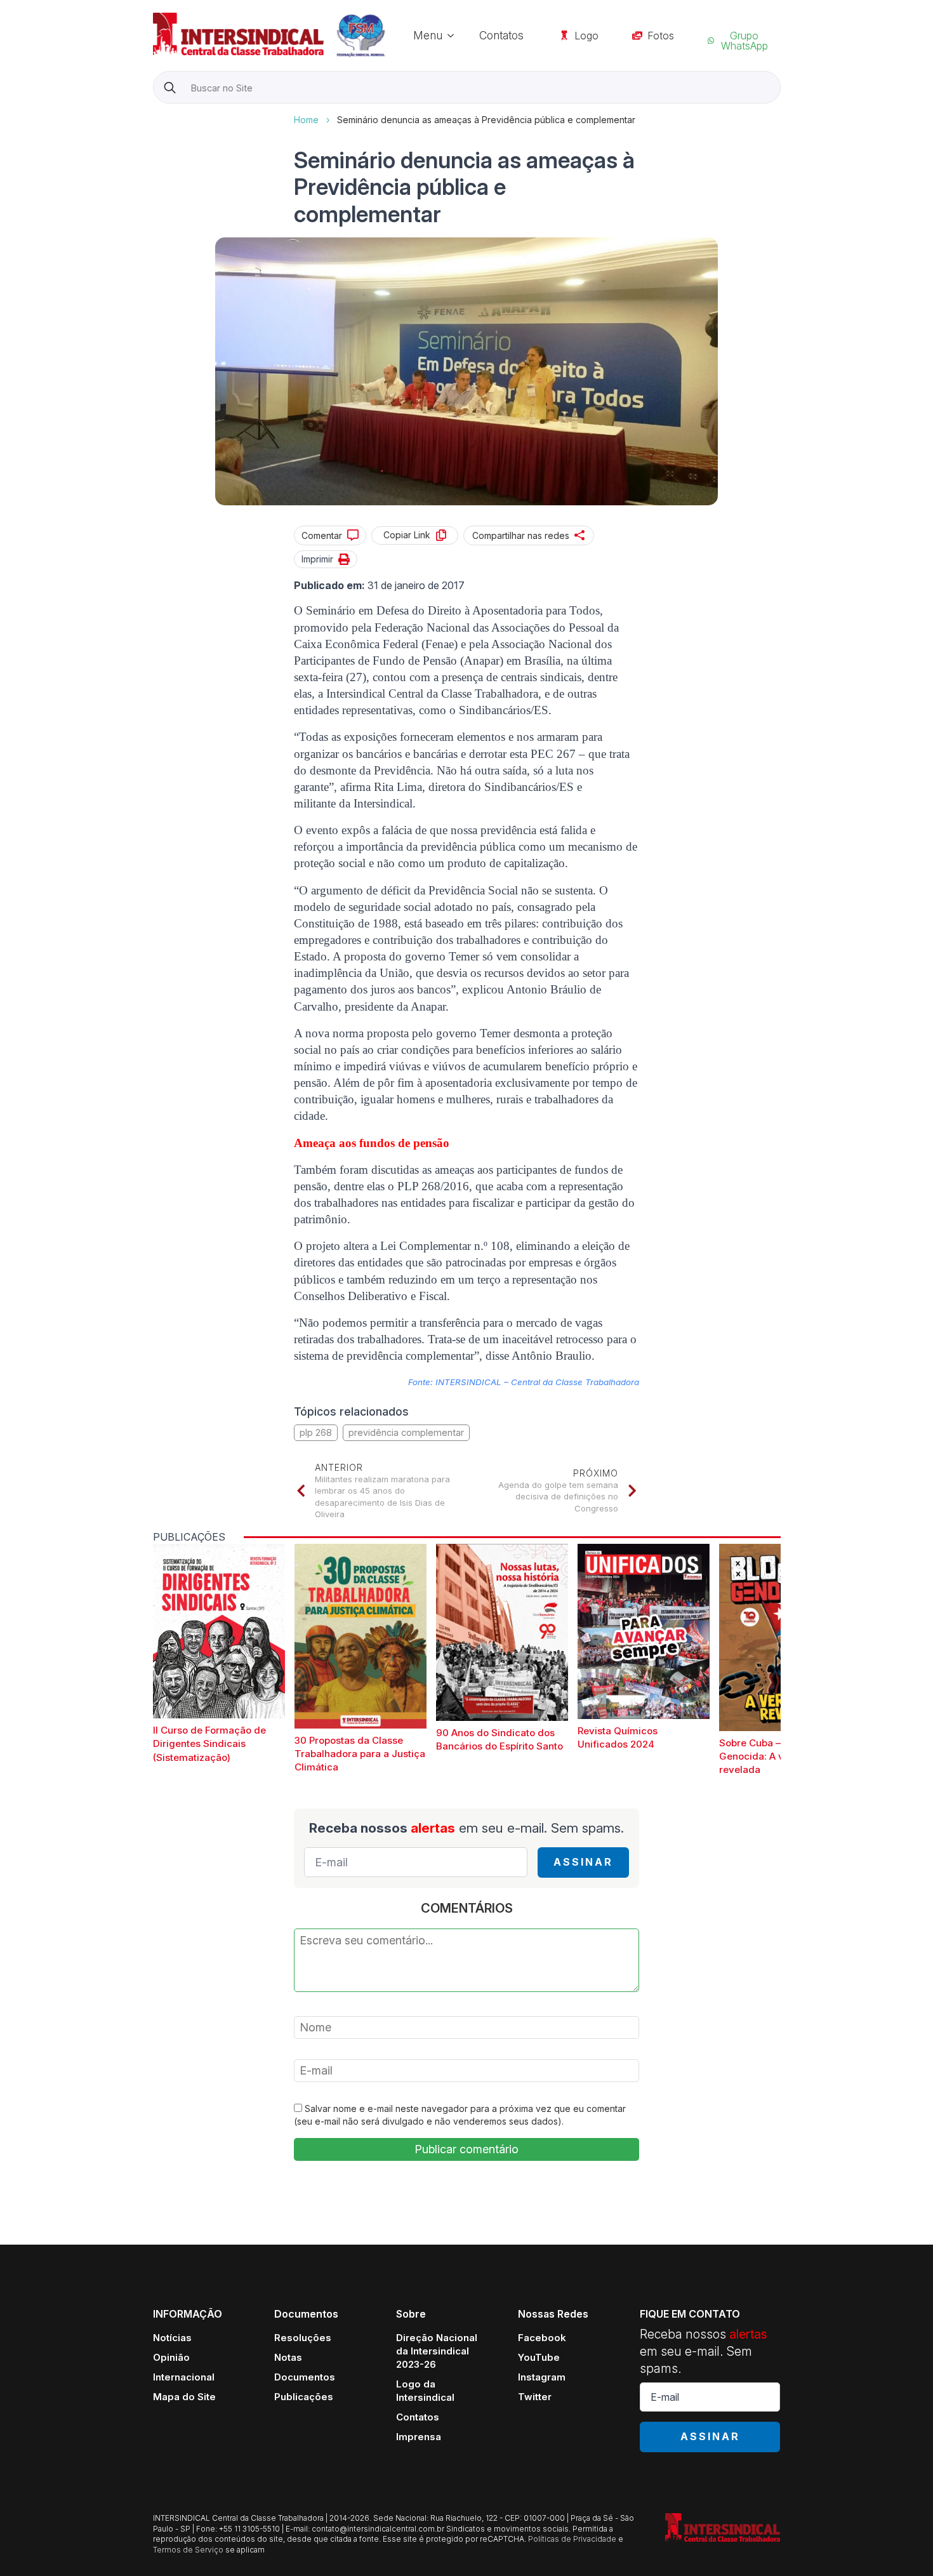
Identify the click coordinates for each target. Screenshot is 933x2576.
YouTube (539, 2357)
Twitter (535, 2397)
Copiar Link (407, 535)
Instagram (542, 2377)
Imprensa (419, 2437)
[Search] (170, 88)
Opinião (171, 2357)
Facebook (542, 2338)
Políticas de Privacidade (572, 2539)
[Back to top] (901, 2544)
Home (306, 120)
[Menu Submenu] (454, 35)
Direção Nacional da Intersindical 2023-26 (437, 2351)
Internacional (184, 2377)
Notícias (172, 2338)
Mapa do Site (184, 2397)
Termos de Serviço (188, 2550)
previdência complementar (406, 1432)
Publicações (304, 2397)
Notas (288, 2357)
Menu (428, 35)
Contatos (501, 35)
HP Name (155, 114)
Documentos (305, 2377)
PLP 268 (316, 1432)
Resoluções (303, 2338)
